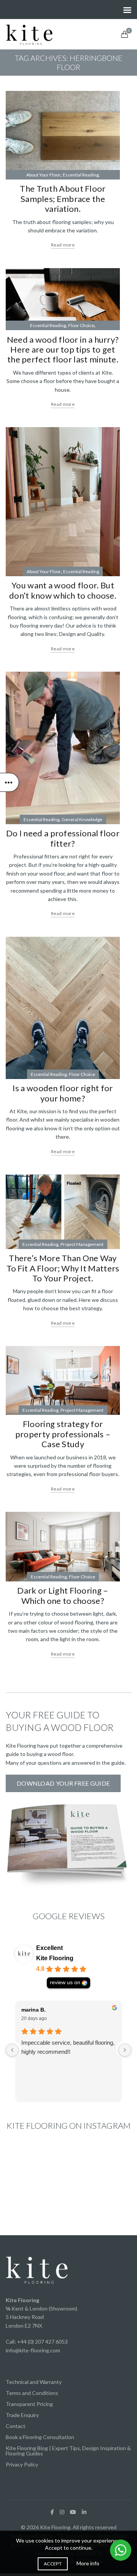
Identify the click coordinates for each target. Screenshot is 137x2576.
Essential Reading (81, 175)
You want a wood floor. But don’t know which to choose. (63, 590)
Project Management (82, 1244)
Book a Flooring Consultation (40, 2437)
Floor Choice (81, 325)
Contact (16, 2426)
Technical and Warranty (34, 2382)
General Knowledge (82, 819)
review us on (65, 1982)
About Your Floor (43, 175)
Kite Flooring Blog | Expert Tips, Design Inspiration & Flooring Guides (68, 2451)
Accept (53, 2564)
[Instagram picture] (25, 2165)
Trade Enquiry (22, 2415)
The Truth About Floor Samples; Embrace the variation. (63, 199)
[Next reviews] (125, 2050)
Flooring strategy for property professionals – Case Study (63, 1434)
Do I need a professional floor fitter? (63, 838)
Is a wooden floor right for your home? (63, 1093)
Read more (63, 245)
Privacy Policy (22, 2464)
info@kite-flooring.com (33, 2350)
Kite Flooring (55, 1958)
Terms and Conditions (32, 2393)
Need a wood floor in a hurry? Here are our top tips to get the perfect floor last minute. (63, 350)
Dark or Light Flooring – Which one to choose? (63, 1595)
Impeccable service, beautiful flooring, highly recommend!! (68, 2047)
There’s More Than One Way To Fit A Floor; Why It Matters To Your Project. (63, 1268)
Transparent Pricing (29, 2404)
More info (88, 2563)
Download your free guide (63, 1783)
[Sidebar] (10, 782)
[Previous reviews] (12, 2050)
